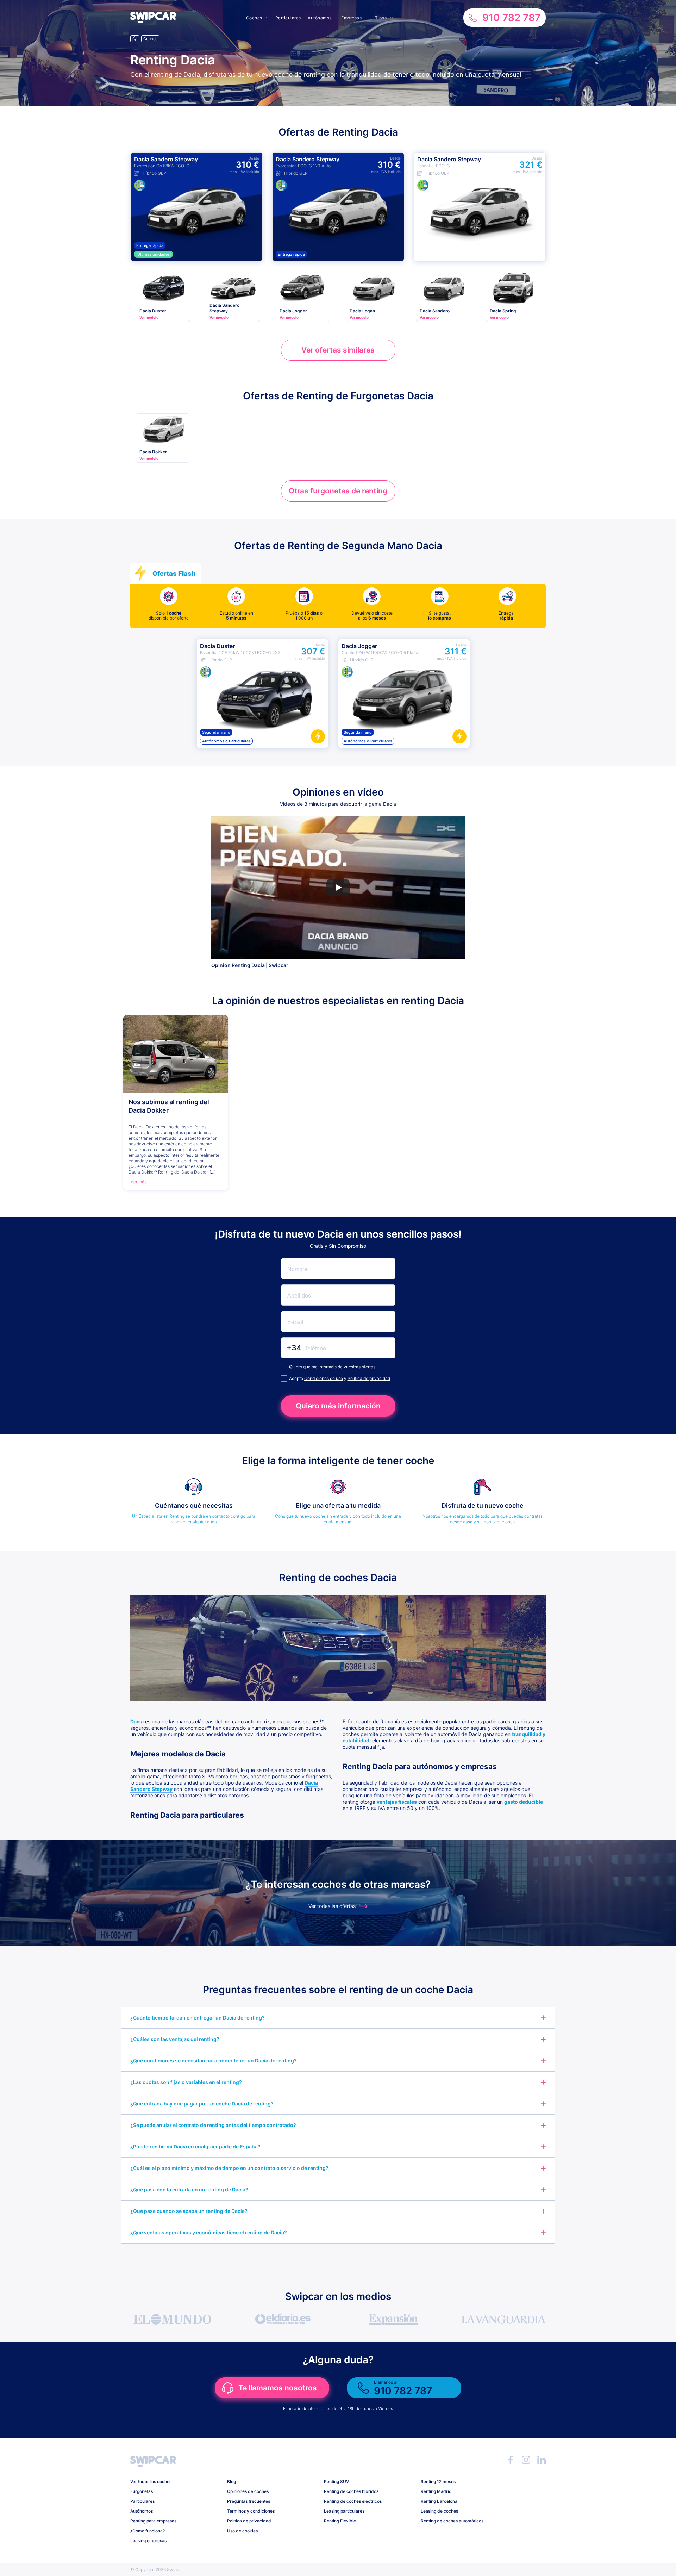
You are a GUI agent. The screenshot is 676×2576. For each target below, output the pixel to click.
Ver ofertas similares (338, 350)
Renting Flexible (340, 2521)
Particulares (288, 18)
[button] (153, 21)
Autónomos (320, 18)
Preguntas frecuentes (249, 2501)
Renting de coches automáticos (452, 2521)
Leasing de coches (439, 2511)
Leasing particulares (344, 2511)
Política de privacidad (369, 1378)
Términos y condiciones (251, 2511)
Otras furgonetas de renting (338, 491)
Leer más (137, 1182)
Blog (231, 2481)
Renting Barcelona (439, 2501)
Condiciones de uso (324, 1378)
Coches (254, 18)
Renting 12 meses (438, 2481)
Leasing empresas (148, 2541)
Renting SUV (336, 2481)
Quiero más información (338, 1406)
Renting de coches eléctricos (353, 2501)
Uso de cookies (242, 2531)
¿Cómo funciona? (148, 2531)
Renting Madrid (436, 2491)
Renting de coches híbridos (351, 2491)
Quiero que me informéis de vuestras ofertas (332, 1367)
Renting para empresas (153, 2521)
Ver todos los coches (151, 2481)
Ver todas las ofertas (332, 1906)
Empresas (351, 18)
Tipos (381, 18)
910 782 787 (511, 18)
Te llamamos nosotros (278, 2388)
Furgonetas (142, 2491)
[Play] (338, 888)
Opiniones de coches (248, 2491)
